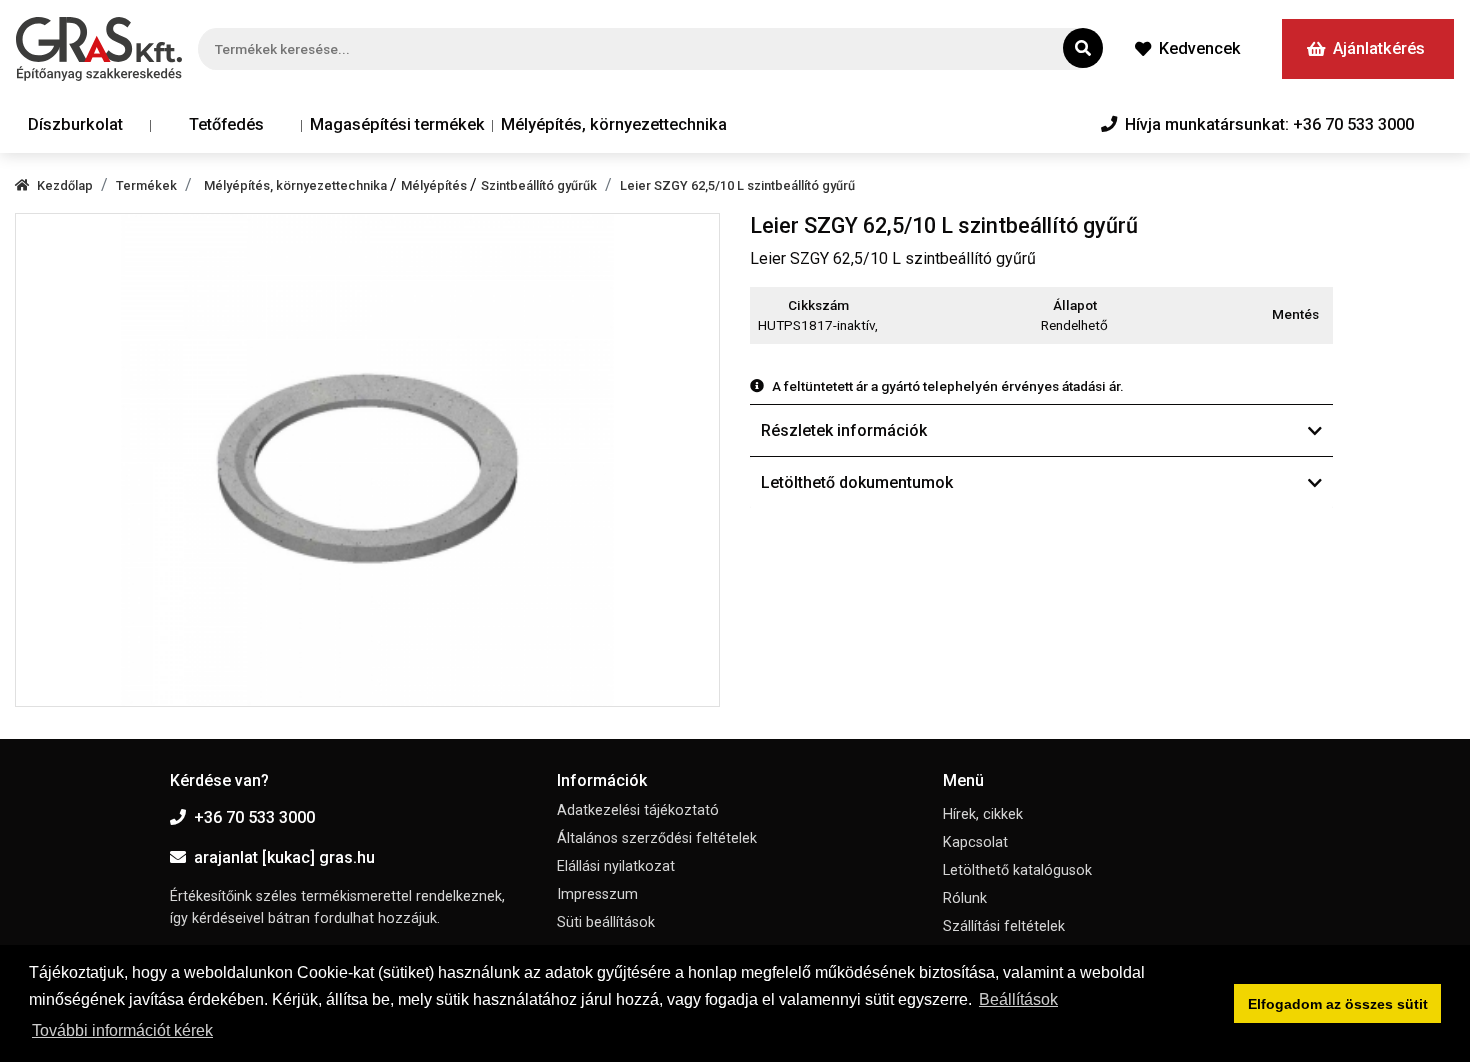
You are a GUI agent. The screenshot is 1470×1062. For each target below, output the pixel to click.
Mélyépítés (435, 185)
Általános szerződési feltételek (657, 838)
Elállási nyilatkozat (616, 866)
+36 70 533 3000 (254, 817)
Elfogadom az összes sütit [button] (1338, 1004)
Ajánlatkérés (1379, 48)
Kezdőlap (65, 185)
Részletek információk (844, 430)
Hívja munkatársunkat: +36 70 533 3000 (1269, 124)
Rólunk (965, 898)
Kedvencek (1200, 48)
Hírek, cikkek (983, 814)
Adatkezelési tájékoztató (638, 810)
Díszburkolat (75, 124)
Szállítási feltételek (1004, 926)
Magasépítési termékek (397, 124)
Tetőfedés (226, 124)
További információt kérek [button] (122, 1030)
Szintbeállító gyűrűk (539, 185)
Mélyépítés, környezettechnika (614, 124)
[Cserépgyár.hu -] (99, 49)
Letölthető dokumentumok (857, 482)
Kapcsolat (975, 842)
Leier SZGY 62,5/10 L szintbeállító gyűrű (737, 185)
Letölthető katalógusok (1017, 870)
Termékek (146, 185)
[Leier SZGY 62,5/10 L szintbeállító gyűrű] (367, 460)
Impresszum (597, 894)
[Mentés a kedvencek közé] (1324, 315)
